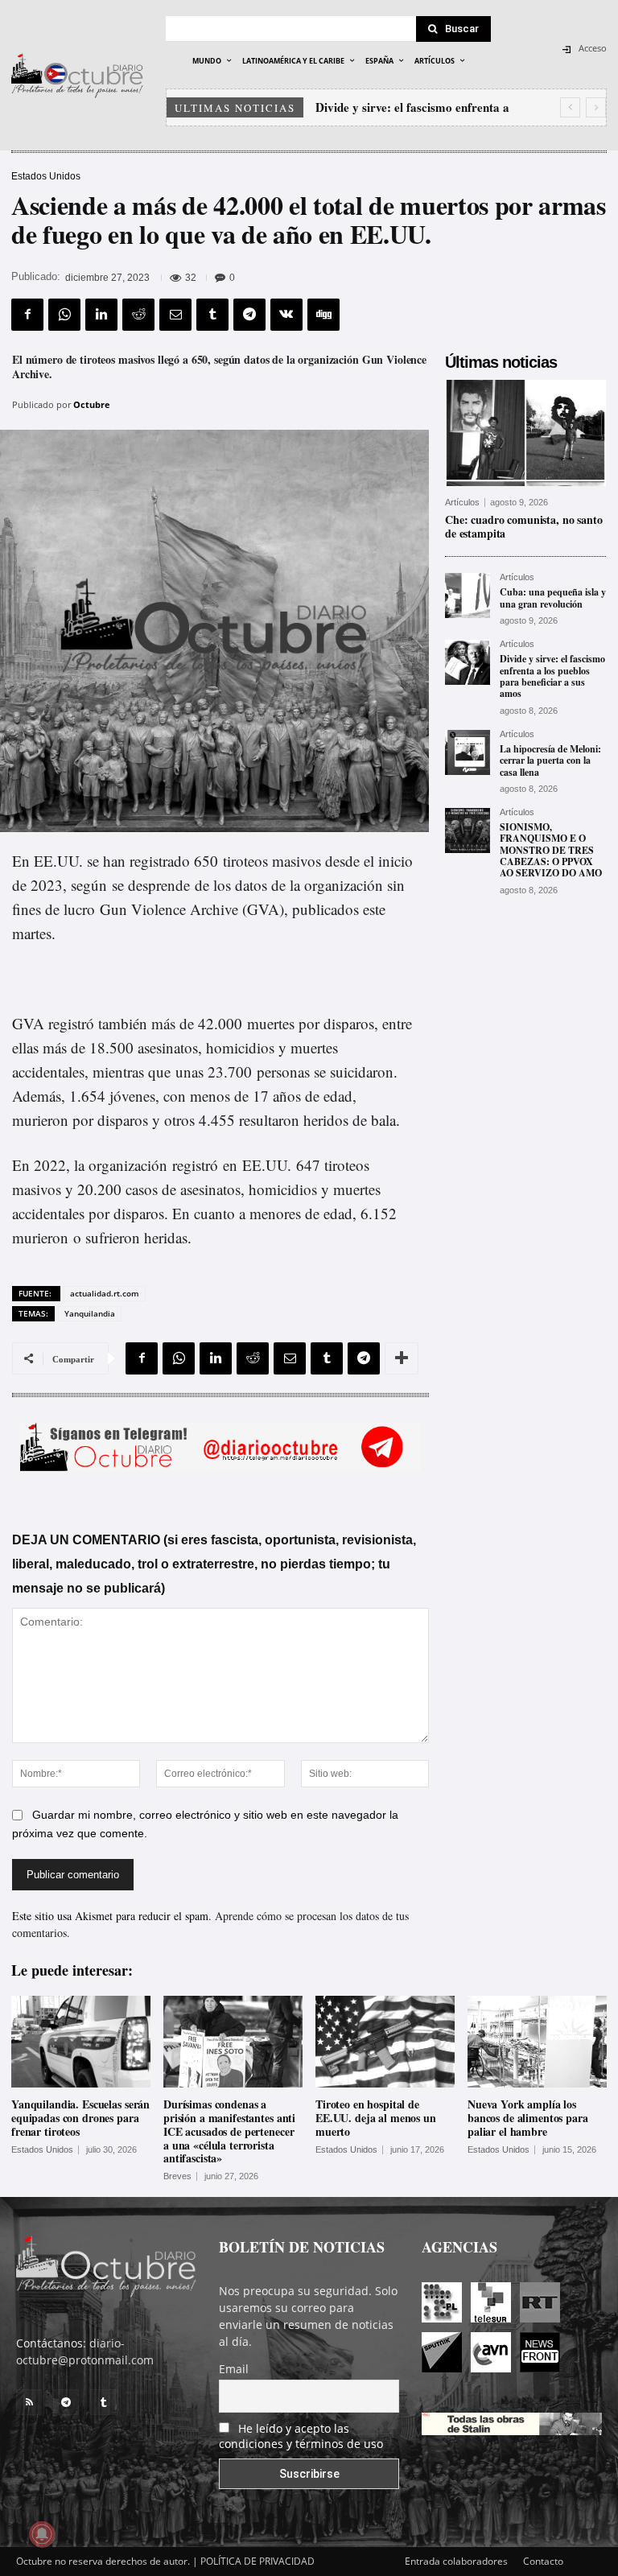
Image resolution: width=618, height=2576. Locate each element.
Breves (177, 2176)
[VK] (286, 315)
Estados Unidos (46, 176)
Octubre (92, 404)
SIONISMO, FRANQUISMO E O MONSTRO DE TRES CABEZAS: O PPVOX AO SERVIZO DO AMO (551, 850)
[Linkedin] (101, 315)
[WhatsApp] (64, 315)
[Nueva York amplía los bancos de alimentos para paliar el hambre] (537, 2042)
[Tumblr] (212, 315)
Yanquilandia (90, 1313)
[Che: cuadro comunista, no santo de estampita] (525, 433)
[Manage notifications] (42, 2534)
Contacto (543, 2561)
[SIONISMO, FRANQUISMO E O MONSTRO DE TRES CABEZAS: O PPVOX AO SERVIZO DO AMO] (468, 831)
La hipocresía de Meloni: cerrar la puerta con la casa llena (550, 760)
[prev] (570, 107)
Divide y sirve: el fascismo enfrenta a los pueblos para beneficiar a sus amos (552, 676)
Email (234, 2369)
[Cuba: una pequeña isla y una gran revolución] (468, 596)
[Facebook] (27, 315)
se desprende (151, 885)
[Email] (175, 315)
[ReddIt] (138, 315)
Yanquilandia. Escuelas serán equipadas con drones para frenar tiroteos (80, 2118)
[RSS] (29, 2402)
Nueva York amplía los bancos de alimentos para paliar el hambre (528, 2118)
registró (195, 1165)
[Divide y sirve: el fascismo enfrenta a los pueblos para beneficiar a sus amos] (468, 662)
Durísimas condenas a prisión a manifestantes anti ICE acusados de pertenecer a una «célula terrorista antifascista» (229, 2131)
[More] (402, 1358)
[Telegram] (249, 315)
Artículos (462, 503)
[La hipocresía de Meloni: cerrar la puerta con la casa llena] (468, 752)
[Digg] (323, 315)
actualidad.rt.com (105, 1293)
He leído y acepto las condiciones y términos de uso (301, 2436)
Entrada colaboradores (456, 2561)
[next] (596, 107)
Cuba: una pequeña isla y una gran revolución (553, 598)
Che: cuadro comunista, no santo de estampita (524, 526)
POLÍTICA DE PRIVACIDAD (257, 2561)
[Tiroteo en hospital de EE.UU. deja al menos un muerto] (385, 2042)
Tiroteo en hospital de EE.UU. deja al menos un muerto (376, 2118)
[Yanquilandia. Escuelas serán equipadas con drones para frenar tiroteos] (81, 2042)
